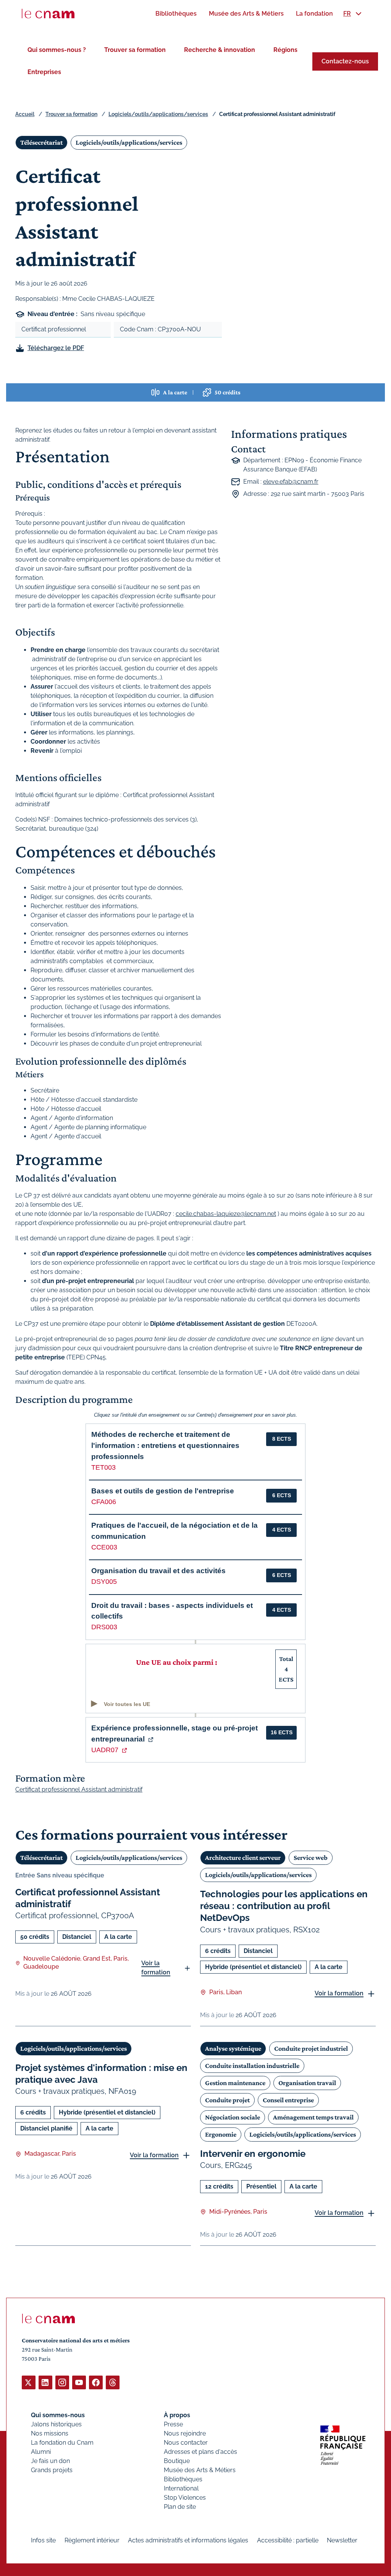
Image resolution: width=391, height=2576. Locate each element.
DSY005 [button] (104, 1582)
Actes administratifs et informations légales (188, 2540)
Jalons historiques (56, 2424)
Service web (311, 1858)
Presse (173, 2424)
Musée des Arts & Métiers (200, 2470)
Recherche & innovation (220, 50)
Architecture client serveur (243, 1858)
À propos (177, 2415)
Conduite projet (227, 2100)
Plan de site (180, 2507)
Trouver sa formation (135, 50)
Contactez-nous (345, 61)
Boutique (177, 2461)
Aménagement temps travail (313, 2117)
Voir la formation (156, 1968)
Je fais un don (50, 2461)
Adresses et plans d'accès (200, 2452)
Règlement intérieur (92, 2540)
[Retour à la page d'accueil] (48, 14)
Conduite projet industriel (311, 2048)
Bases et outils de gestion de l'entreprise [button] (163, 1491)
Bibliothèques (183, 2479)
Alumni (41, 2452)
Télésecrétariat (41, 142)
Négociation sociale (233, 2117)
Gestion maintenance (235, 2083)
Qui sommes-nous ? (57, 50)
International (181, 2488)
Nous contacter (186, 2443)
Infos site (43, 2540)
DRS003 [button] (104, 1627)
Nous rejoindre (185, 2433)
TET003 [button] (103, 1467)
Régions (285, 50)
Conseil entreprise (288, 2100)
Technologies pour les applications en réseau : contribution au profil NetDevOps (284, 1906)
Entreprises (44, 72)
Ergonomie (221, 2134)
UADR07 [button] (105, 1750)
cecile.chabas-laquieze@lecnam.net (226, 1214)
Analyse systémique (233, 2048)
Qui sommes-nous (58, 2415)
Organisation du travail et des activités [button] (158, 1571)
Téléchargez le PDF (56, 348)
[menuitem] (176, 14)
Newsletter (342, 2540)
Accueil (25, 114)
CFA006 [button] (104, 1502)
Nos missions (50, 2433)
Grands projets (52, 2470)
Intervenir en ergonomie (253, 2154)
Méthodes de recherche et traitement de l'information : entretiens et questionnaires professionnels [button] (165, 1445)
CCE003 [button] (104, 1547)
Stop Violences (185, 2498)
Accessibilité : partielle (288, 2540)
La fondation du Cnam (62, 2443)
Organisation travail (307, 2083)
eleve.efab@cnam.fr (291, 482)
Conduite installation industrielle (252, 2066)
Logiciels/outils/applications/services (158, 114)
